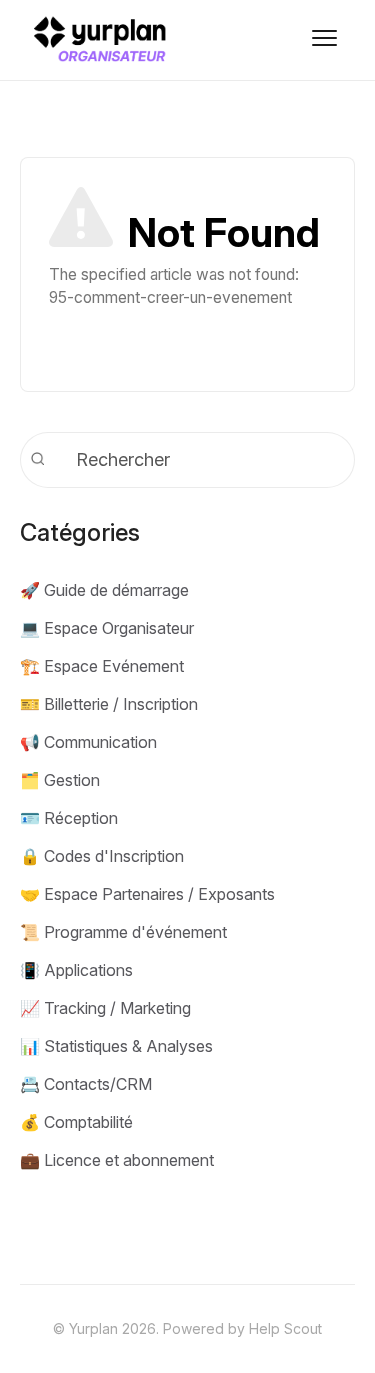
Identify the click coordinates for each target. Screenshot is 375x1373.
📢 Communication (88, 742)
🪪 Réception (69, 818)
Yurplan (93, 1328)
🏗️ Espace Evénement (102, 666)
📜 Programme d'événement (123, 932)
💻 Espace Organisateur (107, 628)
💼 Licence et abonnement (117, 1160)
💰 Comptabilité (76, 1122)
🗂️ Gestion (60, 780)
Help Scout (285, 1328)
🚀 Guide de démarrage (104, 590)
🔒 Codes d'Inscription (102, 856)
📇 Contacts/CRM (86, 1084)
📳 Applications (76, 970)
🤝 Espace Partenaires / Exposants (147, 894)
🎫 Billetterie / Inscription (109, 704)
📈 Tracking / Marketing (105, 1008)
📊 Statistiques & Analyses (116, 1046)
